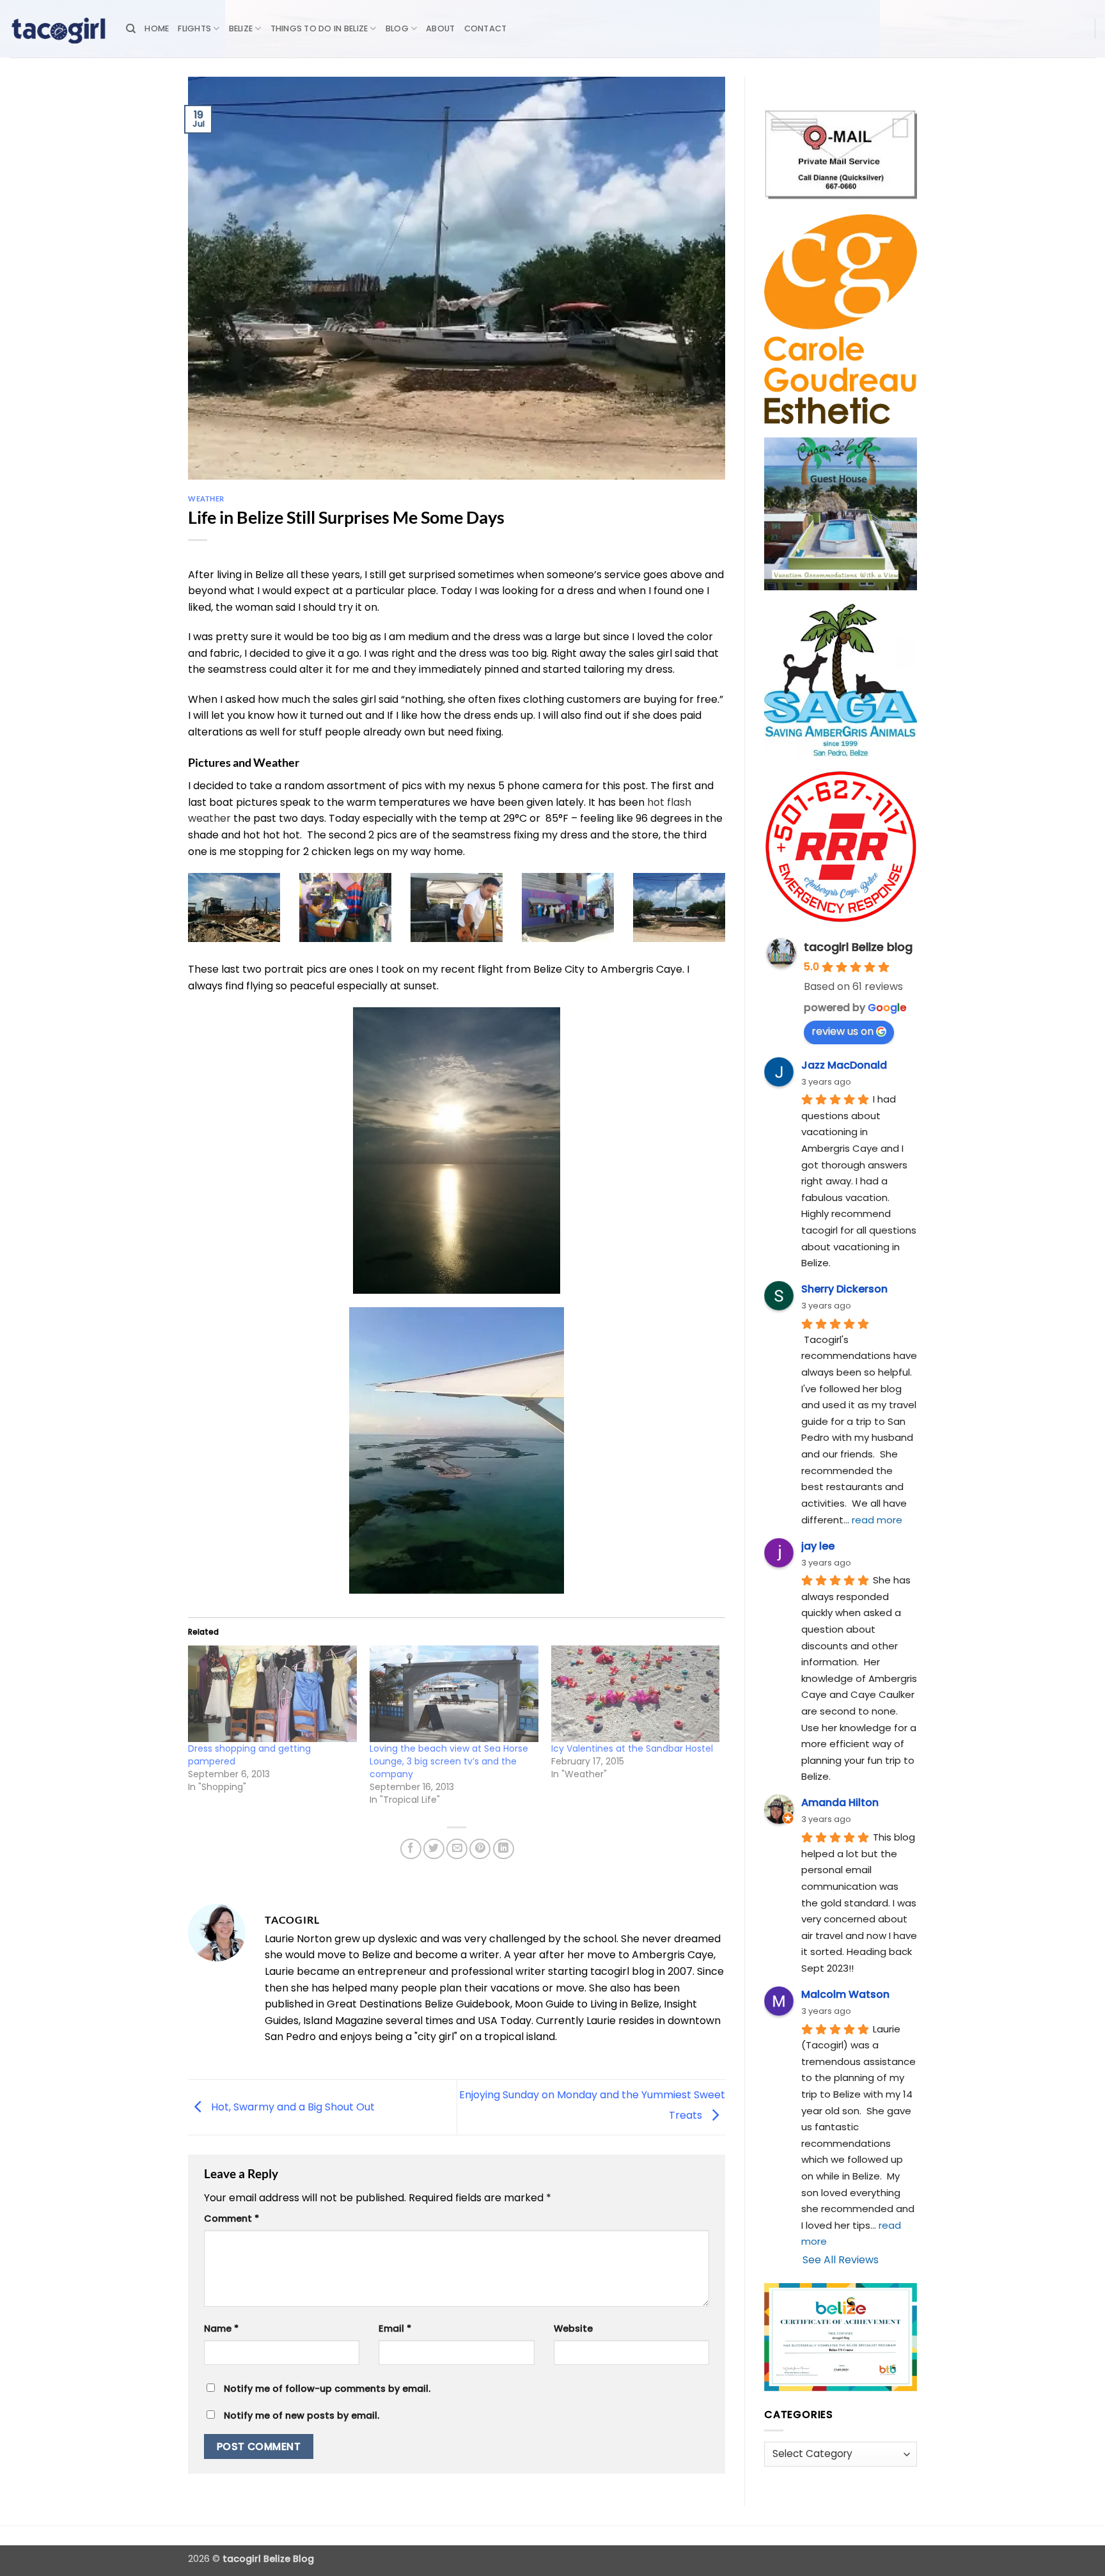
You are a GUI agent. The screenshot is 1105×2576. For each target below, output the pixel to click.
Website (573, 2329)
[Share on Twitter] (434, 1849)
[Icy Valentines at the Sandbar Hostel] (636, 1694)
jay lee (818, 1546)
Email (395, 2329)
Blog (397, 28)
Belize (241, 28)
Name (221, 2329)
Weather (206, 499)
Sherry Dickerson (844, 1289)
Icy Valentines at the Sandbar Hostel (632, 1748)
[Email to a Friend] (457, 1849)
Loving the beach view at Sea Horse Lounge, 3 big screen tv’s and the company (449, 1761)
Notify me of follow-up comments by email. (327, 2389)
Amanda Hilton (840, 1802)
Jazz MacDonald (844, 1065)
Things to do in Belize (319, 28)
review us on (842, 1031)
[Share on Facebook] (411, 1849)
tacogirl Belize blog (858, 947)
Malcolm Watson (845, 1994)
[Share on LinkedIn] (504, 1849)
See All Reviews (841, 2260)
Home (157, 28)
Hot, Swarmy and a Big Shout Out (292, 2106)
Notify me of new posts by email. (302, 2415)
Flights (194, 28)
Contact (486, 28)
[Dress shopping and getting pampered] (272, 1694)
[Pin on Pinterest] (480, 1849)
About (440, 28)
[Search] (131, 29)
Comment (231, 2219)
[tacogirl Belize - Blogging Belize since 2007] (58, 29)
